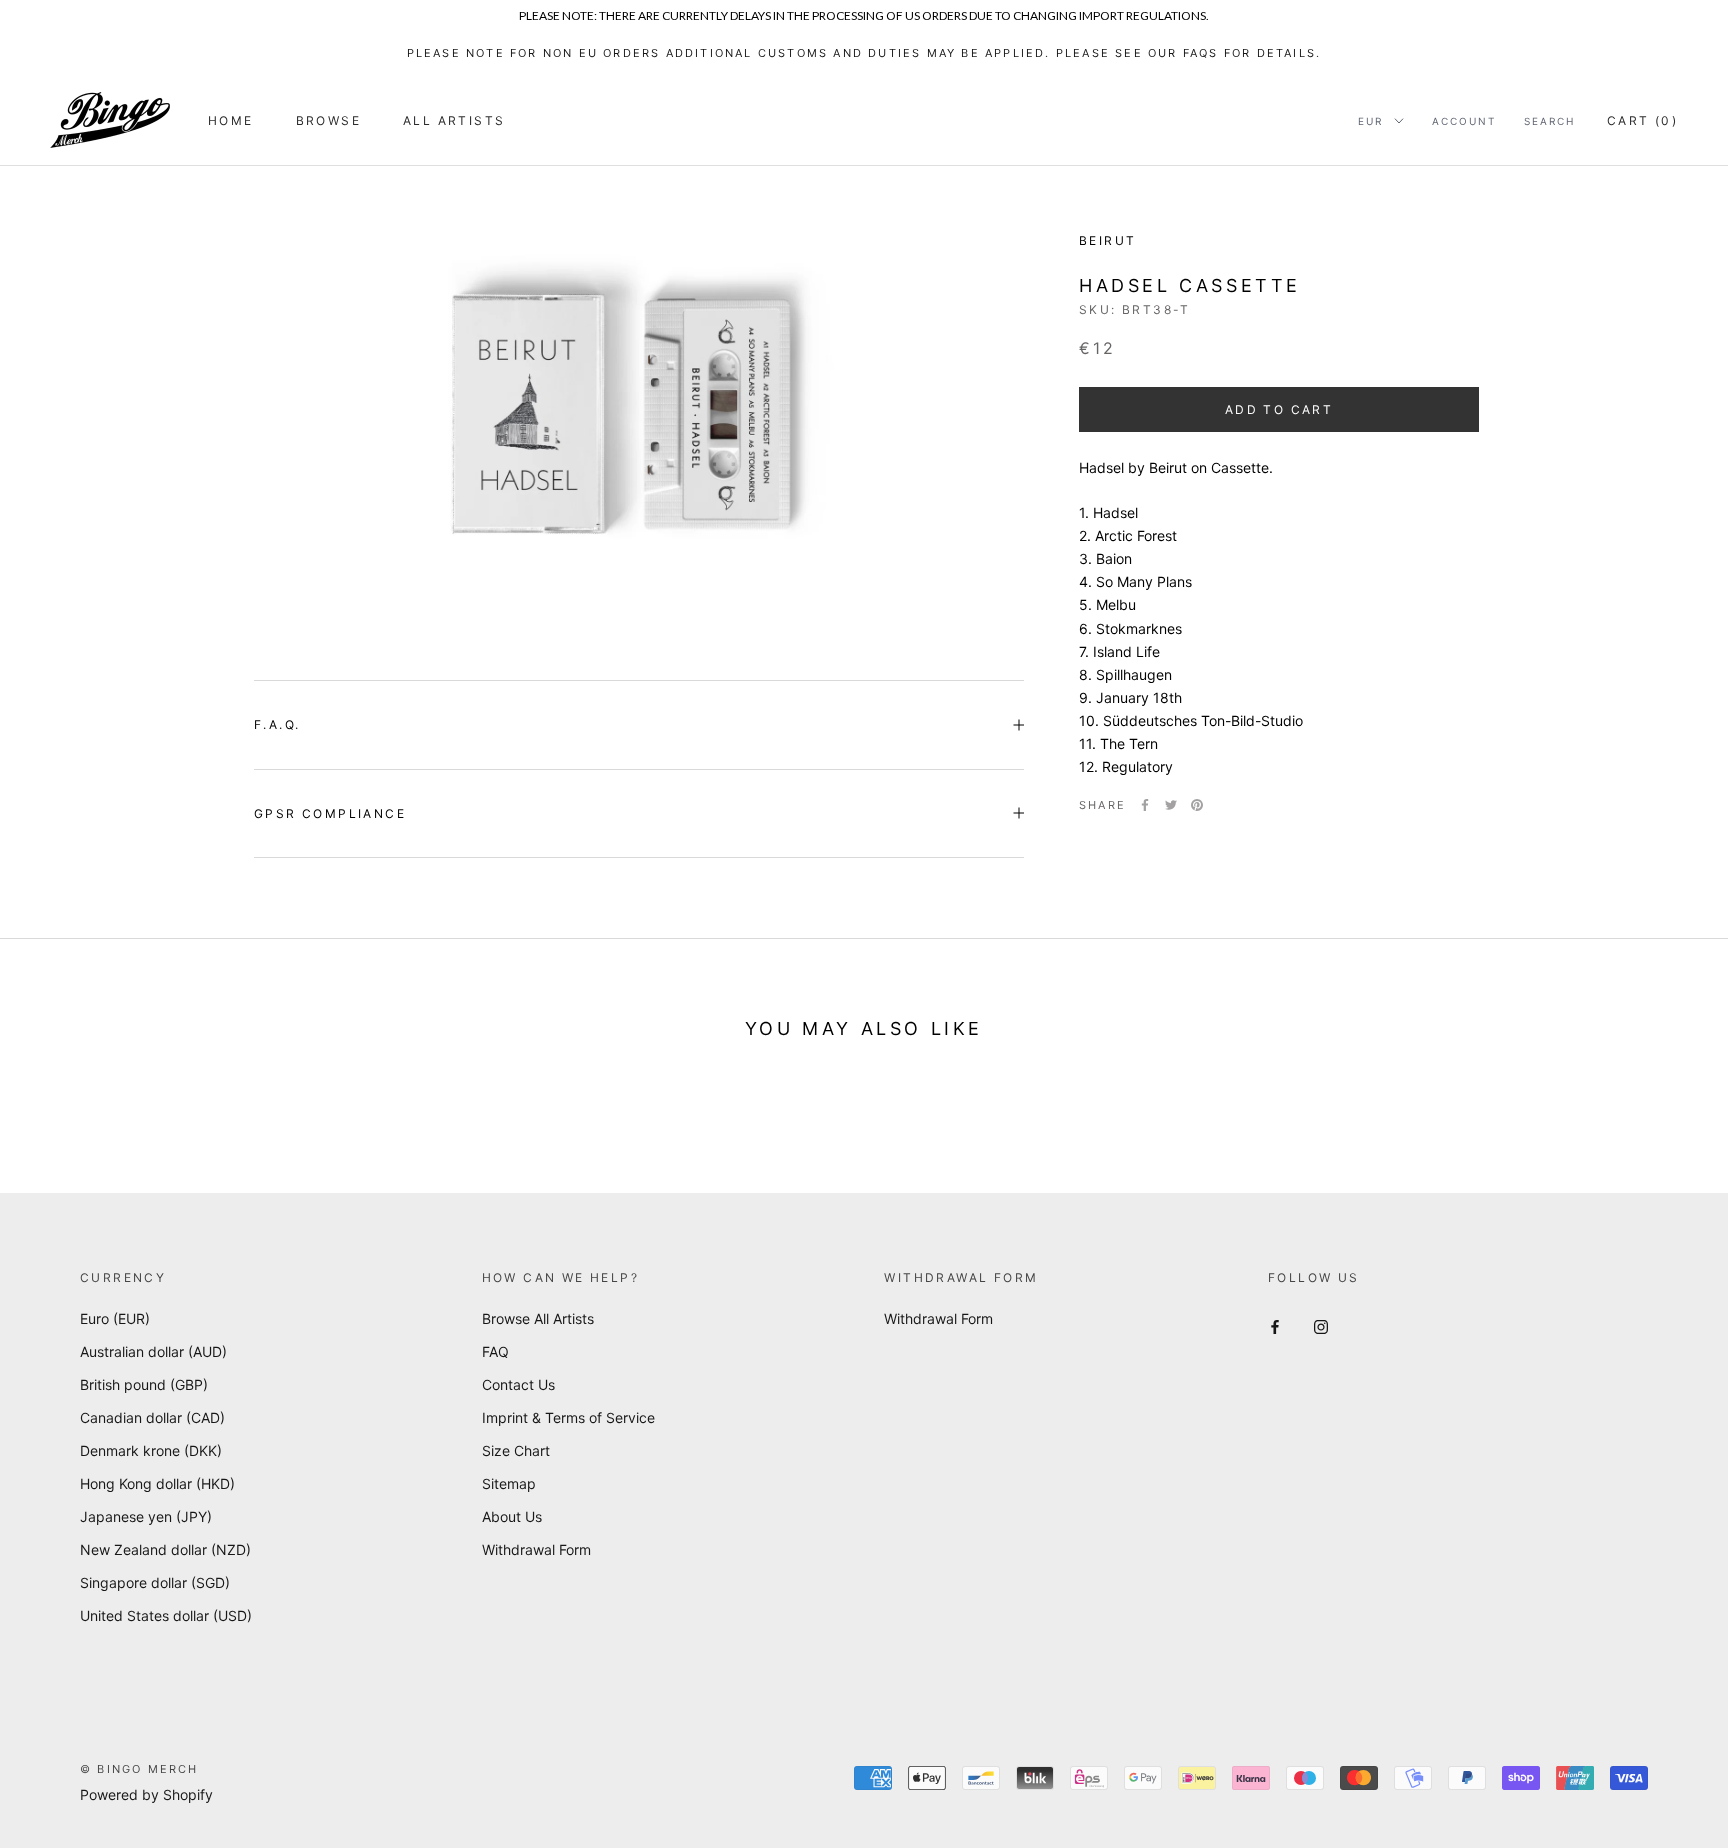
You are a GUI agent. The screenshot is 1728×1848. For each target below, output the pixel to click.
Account (1464, 121)
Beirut (1107, 240)
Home (231, 120)
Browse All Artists (538, 1318)
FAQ (495, 1351)
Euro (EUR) (115, 1318)
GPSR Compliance (330, 813)
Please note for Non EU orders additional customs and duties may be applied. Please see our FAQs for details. (864, 53)
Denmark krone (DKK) (151, 1450)
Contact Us (518, 1384)
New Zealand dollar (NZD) (165, 1549)
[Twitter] (1171, 805)
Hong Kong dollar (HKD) (157, 1483)
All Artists (454, 120)
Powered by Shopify (146, 1794)
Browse (328, 120)
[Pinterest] (1197, 805)
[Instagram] (1321, 1325)
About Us (512, 1516)
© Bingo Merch (139, 1769)
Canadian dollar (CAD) (152, 1417)
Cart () (1642, 120)
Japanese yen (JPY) (146, 1516)
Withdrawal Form (536, 1549)
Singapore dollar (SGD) (155, 1582)
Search (1549, 121)
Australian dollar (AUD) (153, 1351)
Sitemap (509, 1483)
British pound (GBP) (144, 1384)
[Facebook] (1145, 805)
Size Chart (516, 1450)
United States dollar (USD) (166, 1615)
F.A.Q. (277, 724)
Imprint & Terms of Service (568, 1417)
